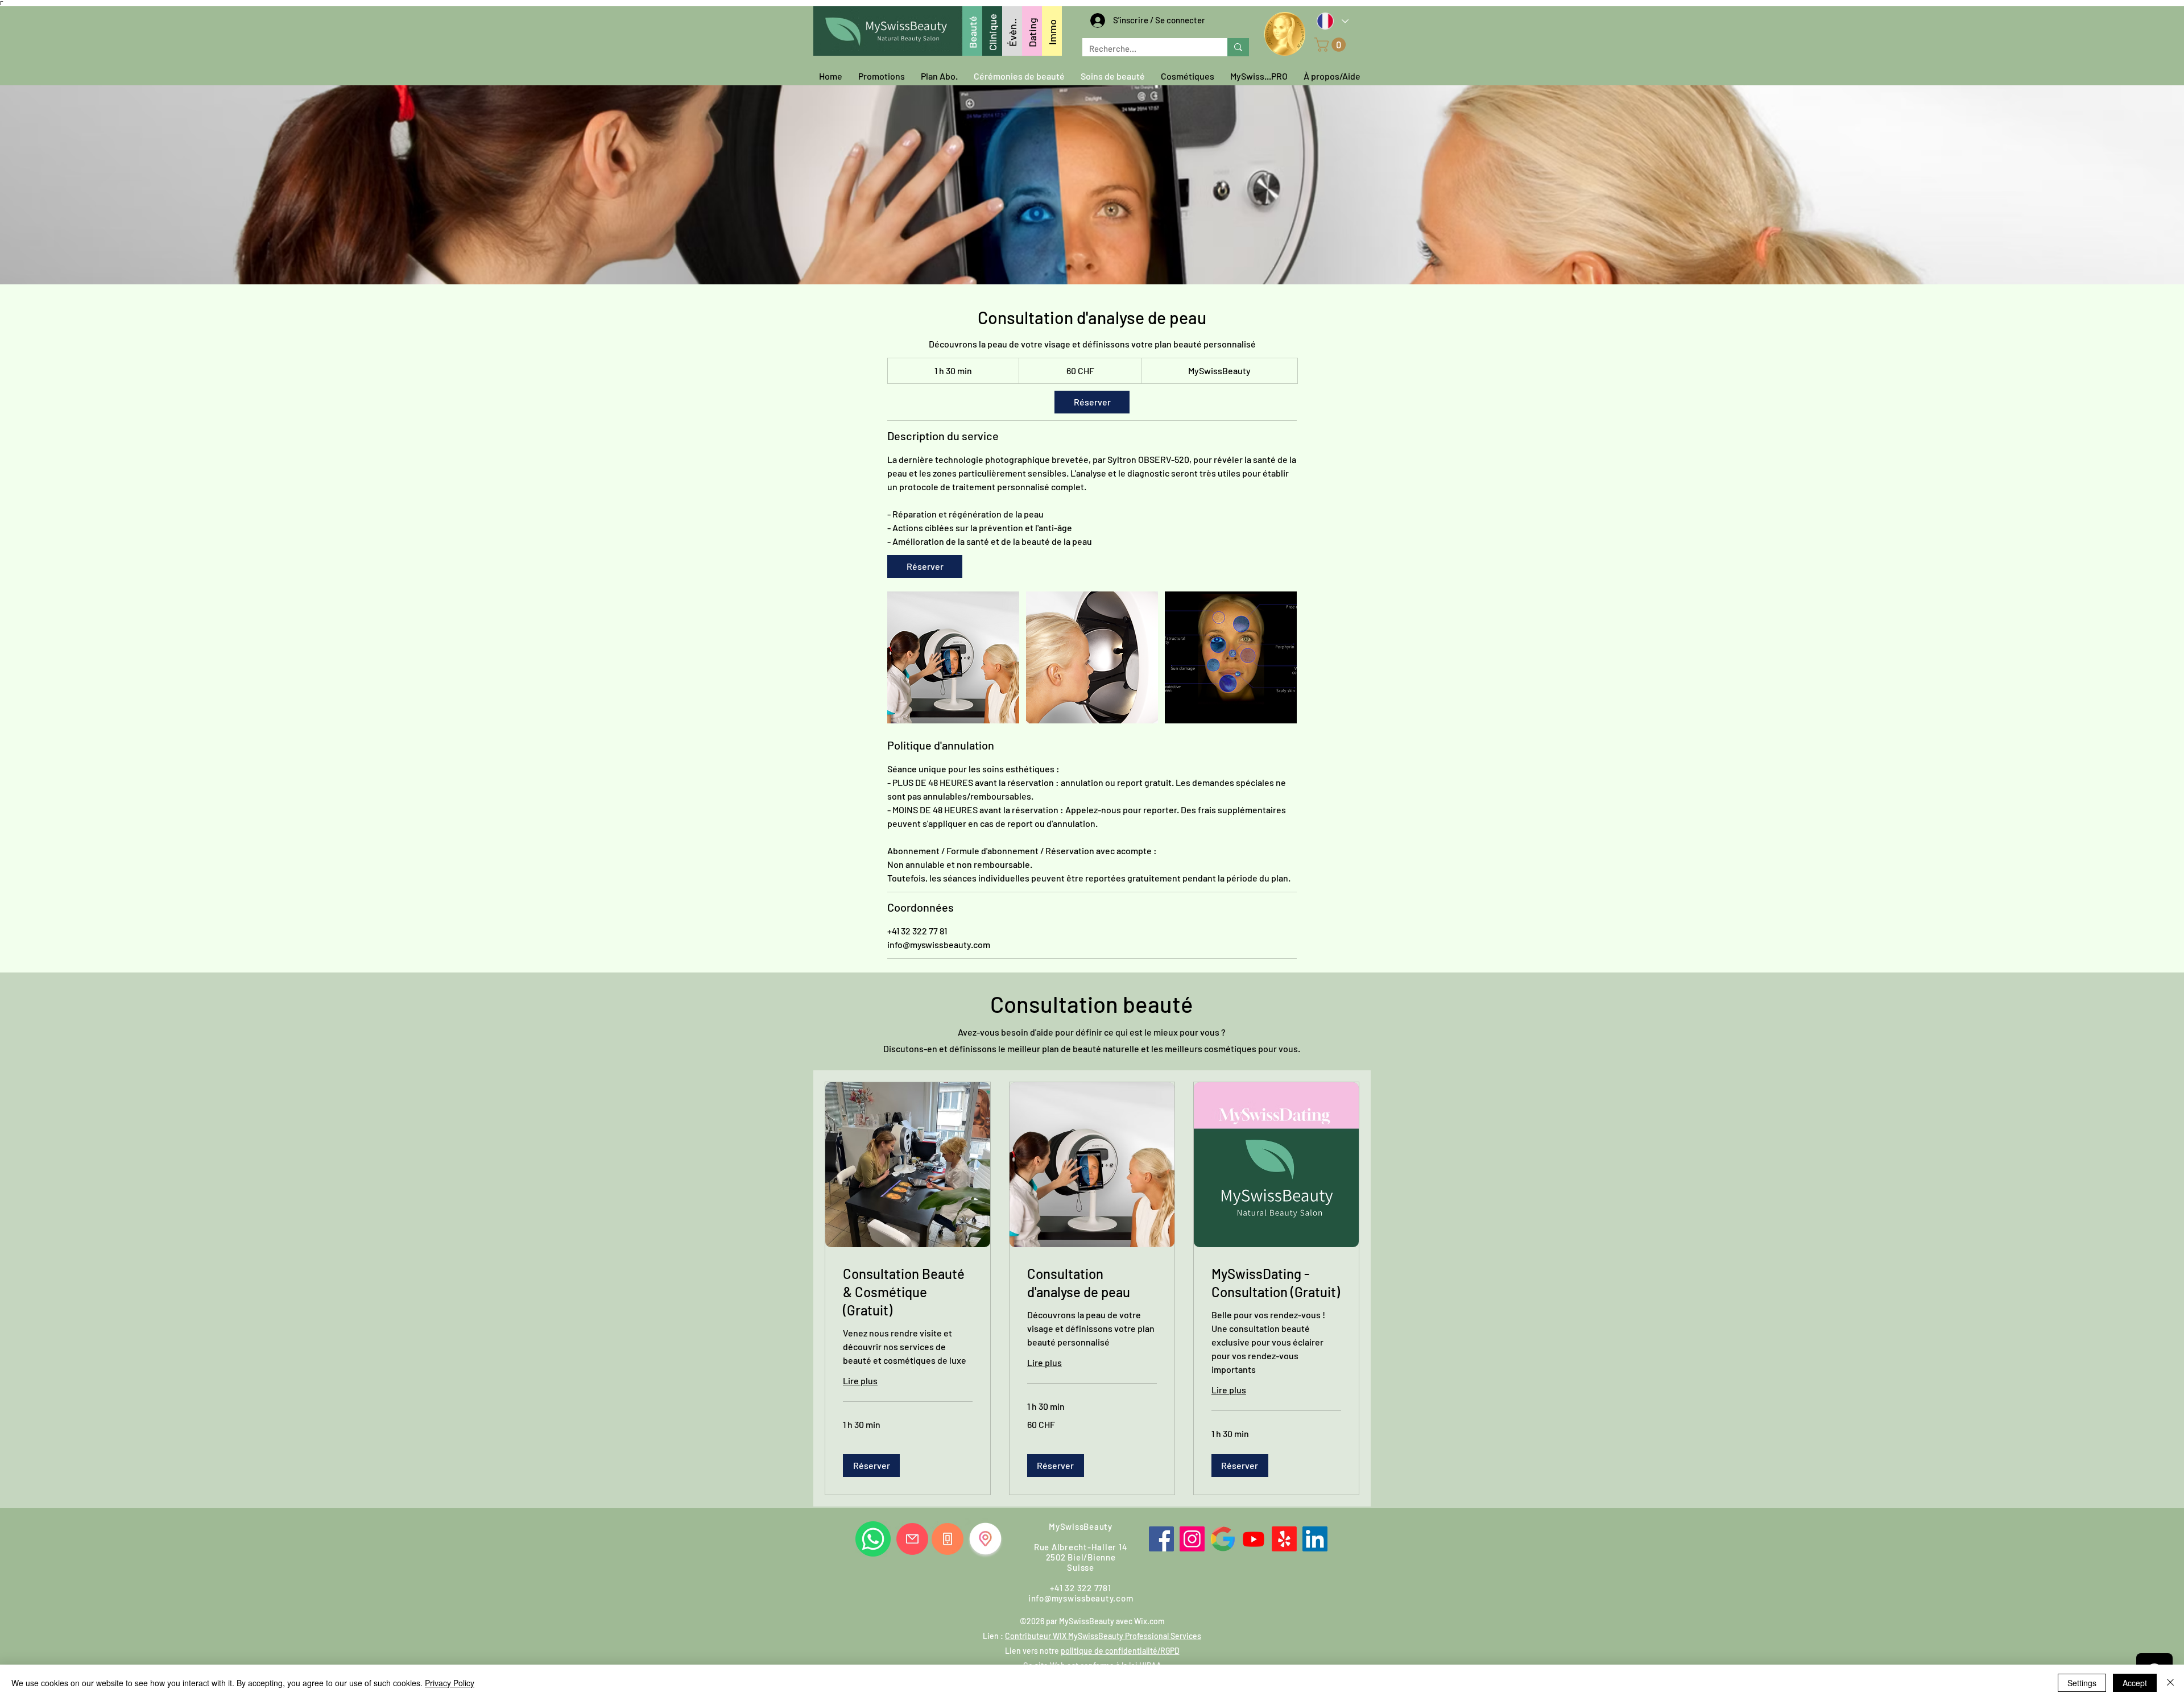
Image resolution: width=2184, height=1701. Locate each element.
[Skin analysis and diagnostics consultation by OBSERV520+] (953, 657)
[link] (1092, 402)
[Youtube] (1254, 1539)
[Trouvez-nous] (985, 1539)
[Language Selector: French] (1332, 21)
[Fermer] (2170, 1683)
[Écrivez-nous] (912, 1539)
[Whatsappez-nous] (873, 1539)
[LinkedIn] (1315, 1539)
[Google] (1223, 1539)
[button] (1332, 45)
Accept (2135, 1683)
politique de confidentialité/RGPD (1120, 1651)
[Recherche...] (1238, 47)
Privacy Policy (450, 1683)
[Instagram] (1192, 1539)
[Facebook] (1161, 1539)
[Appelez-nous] (948, 1539)
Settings (2082, 1683)
